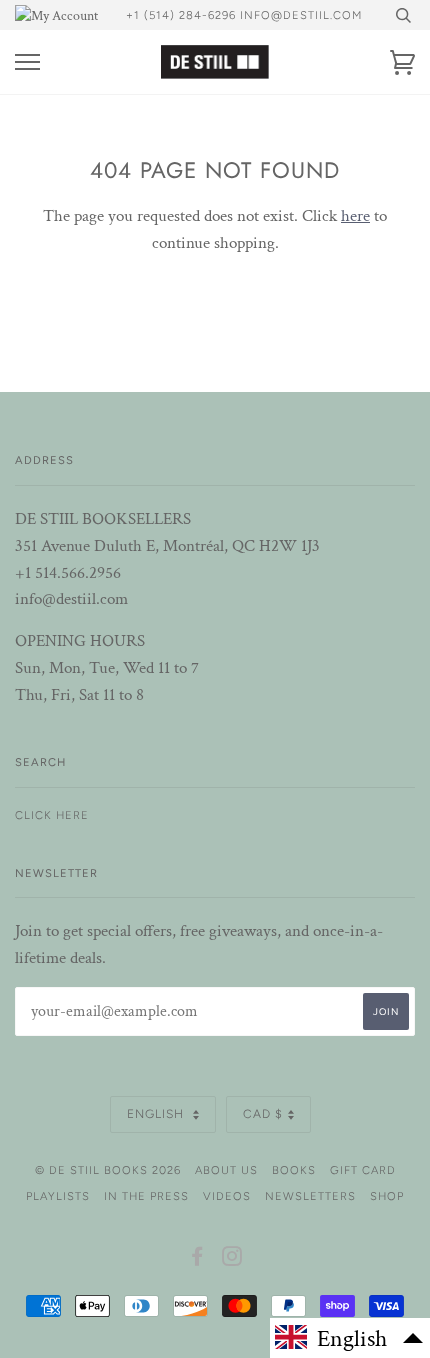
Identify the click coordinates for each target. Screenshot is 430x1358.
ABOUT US (226, 1170)
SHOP (387, 1196)
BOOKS (294, 1170)
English (157, 1114)
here (355, 216)
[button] (350, 1338)
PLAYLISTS (58, 1196)
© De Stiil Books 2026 (108, 1170)
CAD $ (263, 1114)
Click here (52, 815)
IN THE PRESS (146, 1196)
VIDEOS (227, 1196)
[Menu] (27, 62)
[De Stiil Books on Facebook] (197, 1260)
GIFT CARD (363, 1170)
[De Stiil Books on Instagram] (232, 1260)
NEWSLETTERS (310, 1196)
